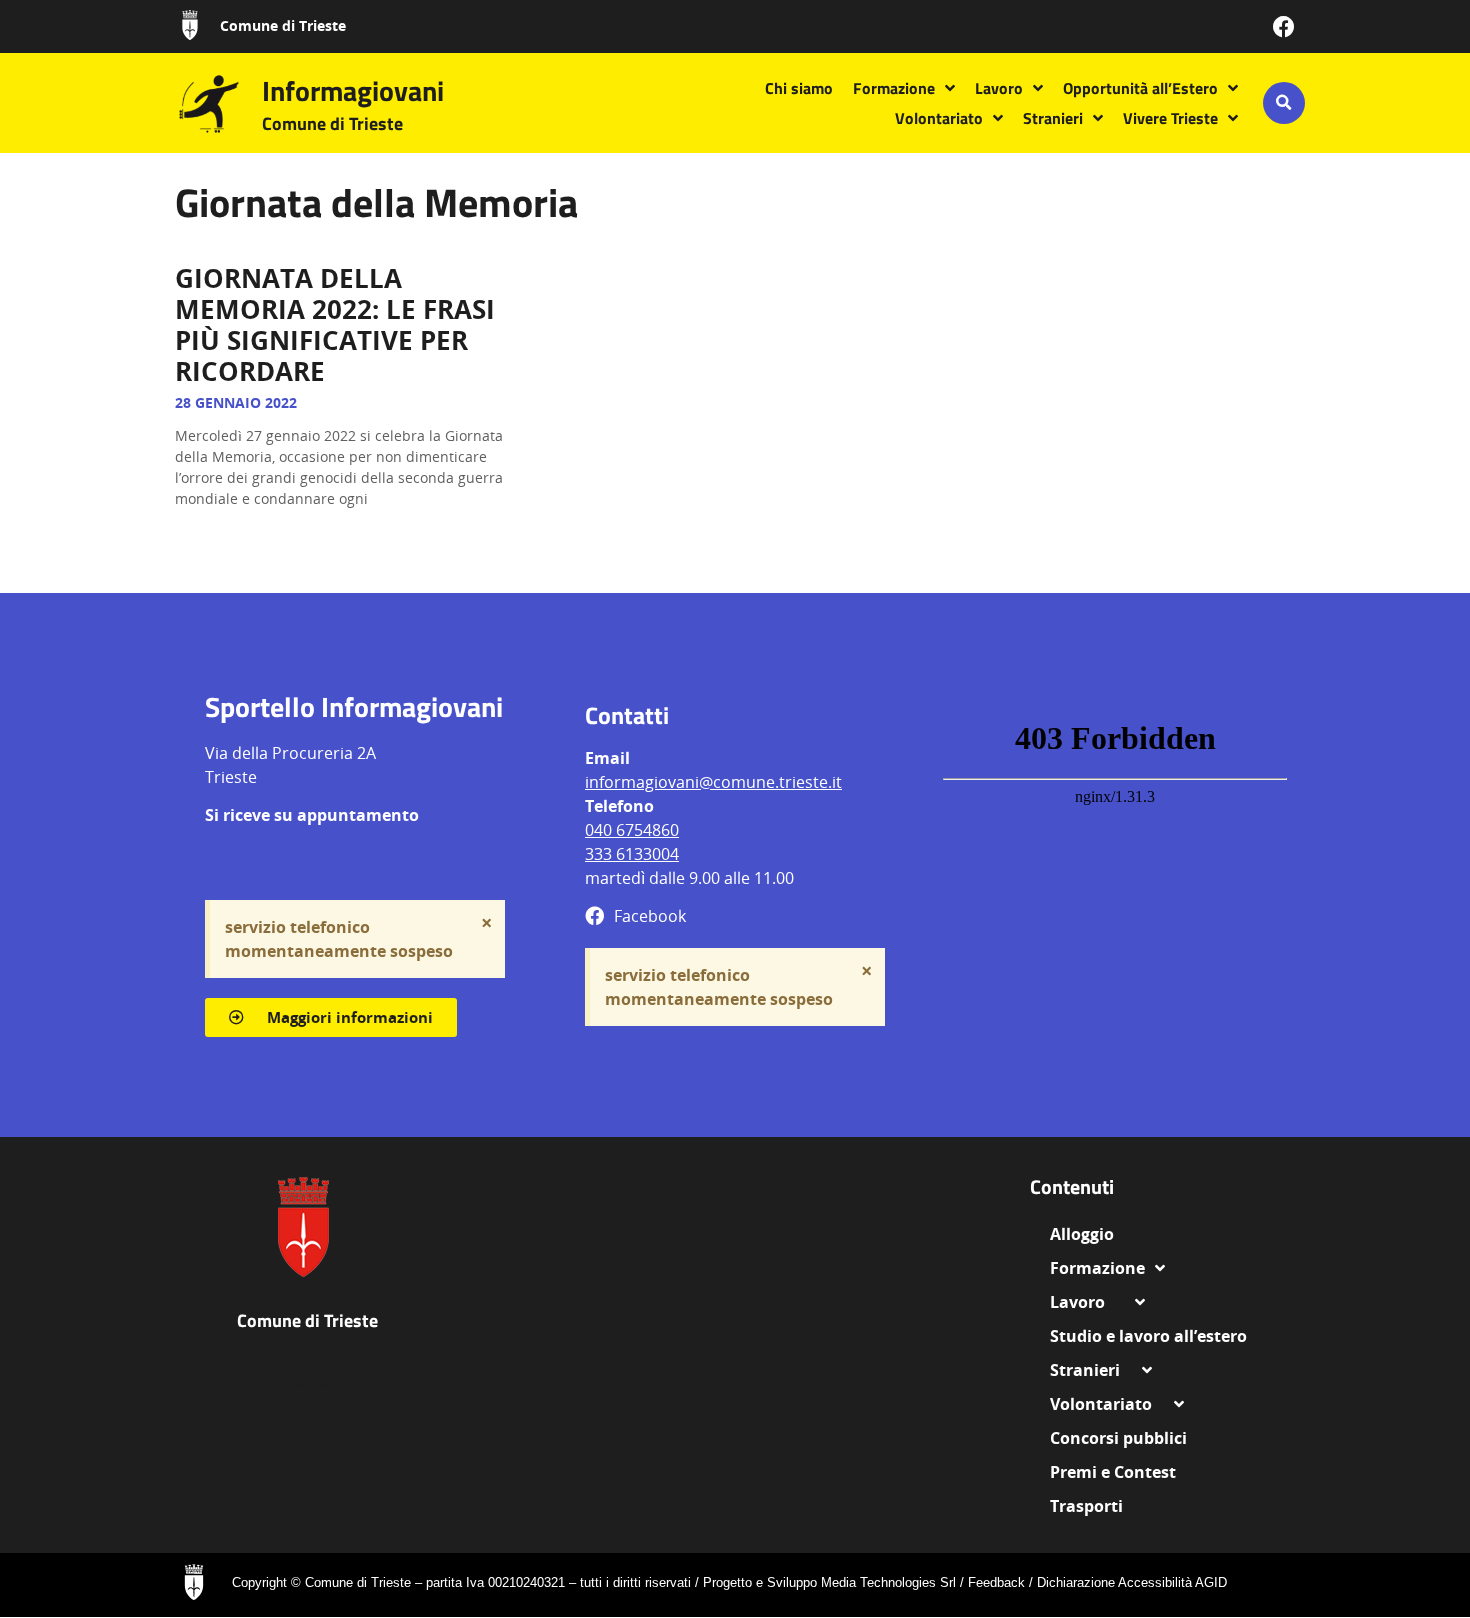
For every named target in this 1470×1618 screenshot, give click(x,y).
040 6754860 (632, 830)
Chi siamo (799, 88)
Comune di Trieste (283, 25)
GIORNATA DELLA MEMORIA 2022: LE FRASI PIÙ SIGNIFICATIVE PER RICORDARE (335, 325)
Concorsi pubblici (1118, 1438)
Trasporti (1086, 1506)
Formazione (894, 88)
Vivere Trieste (1170, 118)
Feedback (996, 1582)
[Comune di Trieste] (190, 25)
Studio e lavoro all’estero (1148, 1336)
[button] (1284, 103)
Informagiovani (353, 90)
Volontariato (939, 118)
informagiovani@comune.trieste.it (713, 782)
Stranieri (1053, 118)
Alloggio (1090, 1234)
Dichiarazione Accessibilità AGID (1132, 1582)
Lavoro (999, 88)
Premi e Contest (1113, 1472)
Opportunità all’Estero (1140, 88)
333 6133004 (632, 854)
